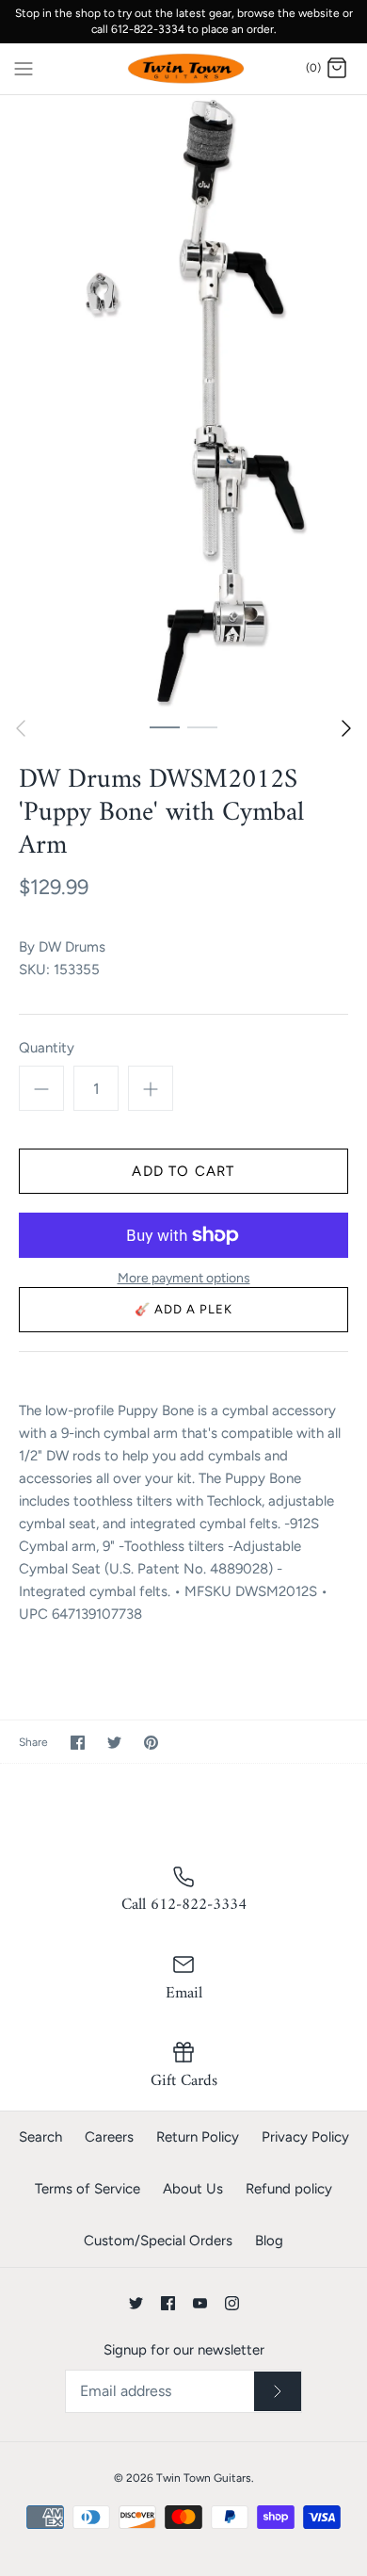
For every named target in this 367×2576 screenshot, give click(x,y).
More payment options (184, 1279)
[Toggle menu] (24, 68)
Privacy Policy (305, 2137)
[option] (183, 401)
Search (40, 2137)
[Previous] (21, 728)
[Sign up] (278, 2391)
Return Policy (198, 2137)
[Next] (346, 728)
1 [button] (165, 726)
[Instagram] (232, 2303)
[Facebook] (168, 2303)
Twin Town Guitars (204, 2478)
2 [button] (202, 726)
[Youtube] (200, 2303)
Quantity (47, 1048)
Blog (269, 2241)
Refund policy (289, 2189)
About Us (193, 2189)
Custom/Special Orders (158, 2241)
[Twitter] (136, 2303)
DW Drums (72, 947)
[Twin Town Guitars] (184, 69)
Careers (109, 2137)
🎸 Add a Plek (184, 1309)
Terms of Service (88, 2189)
